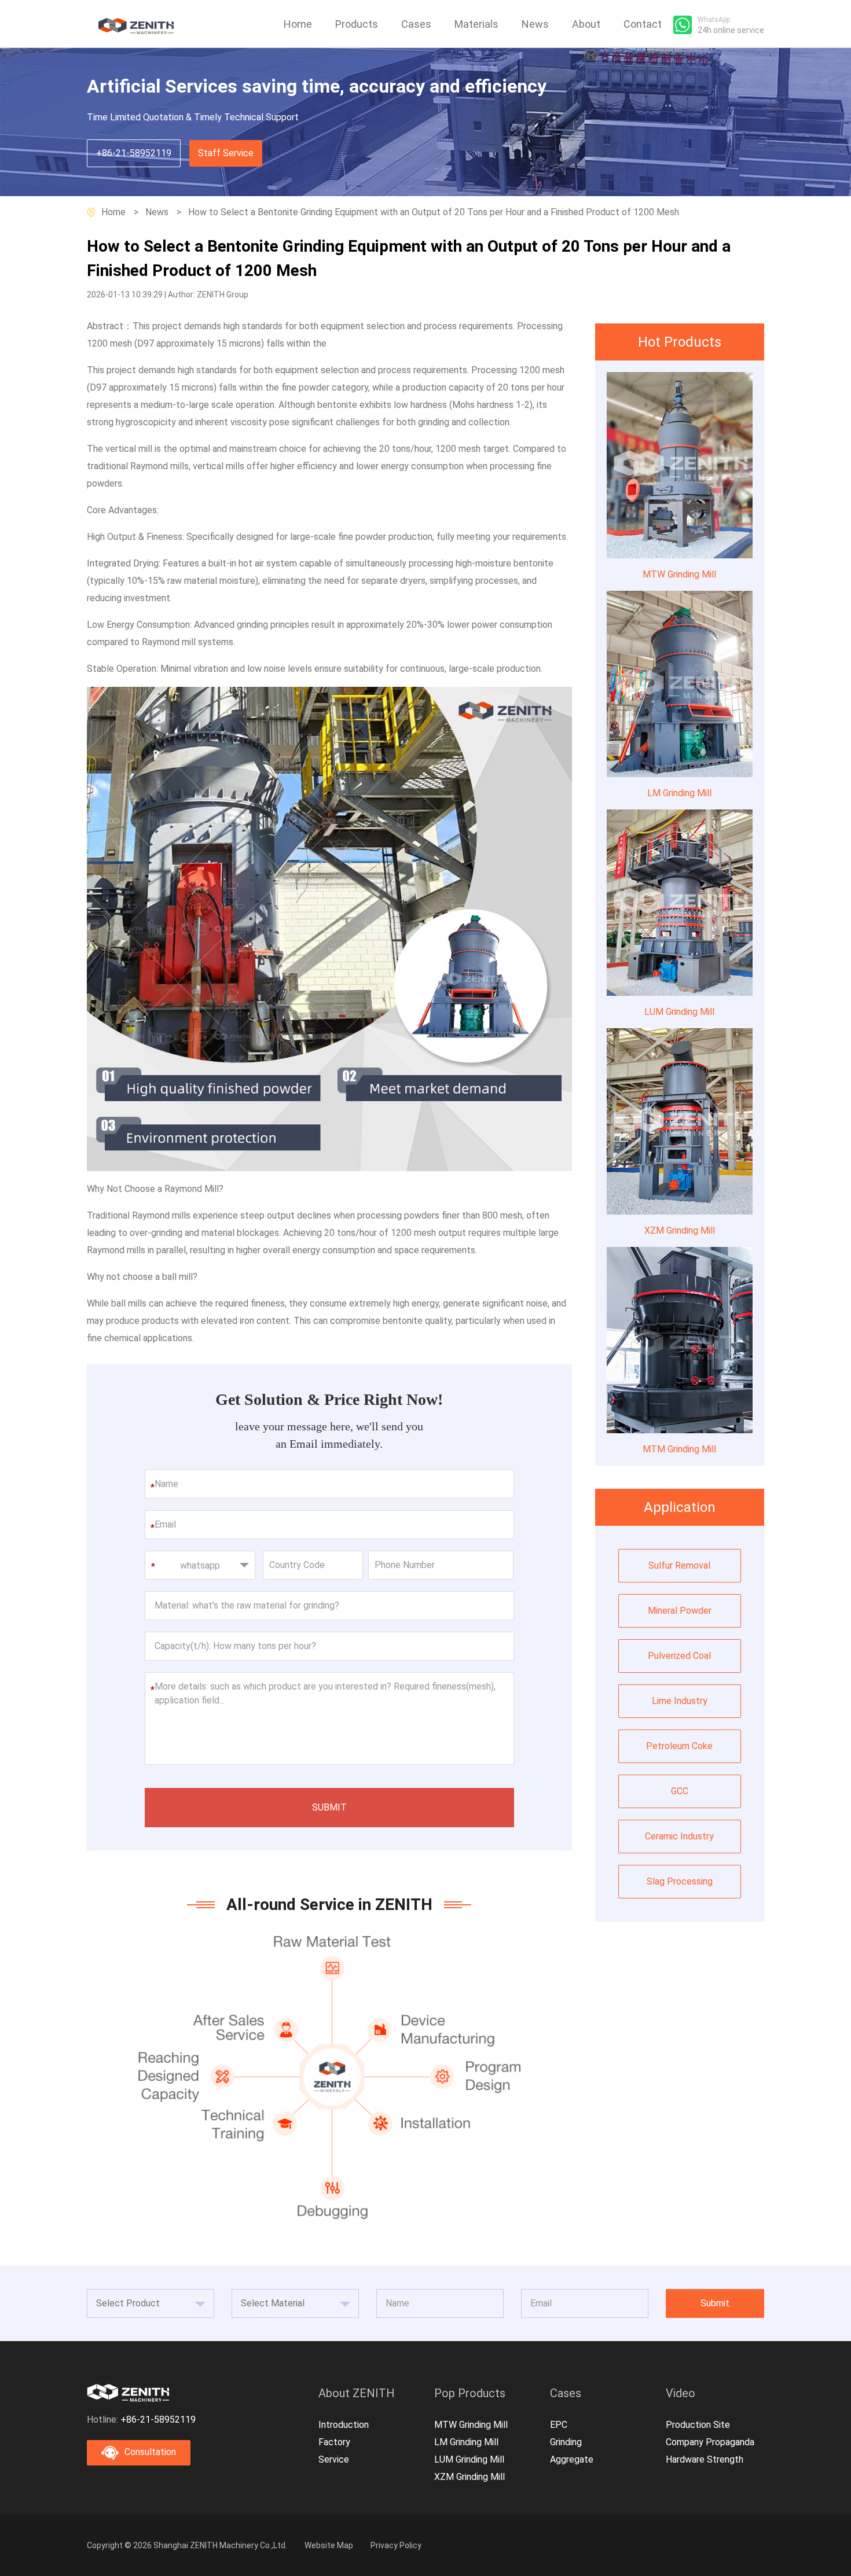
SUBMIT (329, 1807)
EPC (559, 2425)
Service (334, 2459)
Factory (334, 2442)
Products (357, 24)
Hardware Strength (705, 2459)
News (535, 24)
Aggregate (572, 2459)
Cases (416, 24)
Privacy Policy (396, 2545)
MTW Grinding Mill (471, 2425)
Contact (643, 24)
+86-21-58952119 (134, 153)
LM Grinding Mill (466, 2442)
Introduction (344, 2425)
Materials (476, 24)
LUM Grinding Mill (469, 2459)
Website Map (329, 2545)
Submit (715, 2303)
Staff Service (226, 153)
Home (298, 24)
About (586, 24)
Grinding (566, 2442)
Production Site (698, 2425)
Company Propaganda (710, 2442)
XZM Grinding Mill (469, 2477)
